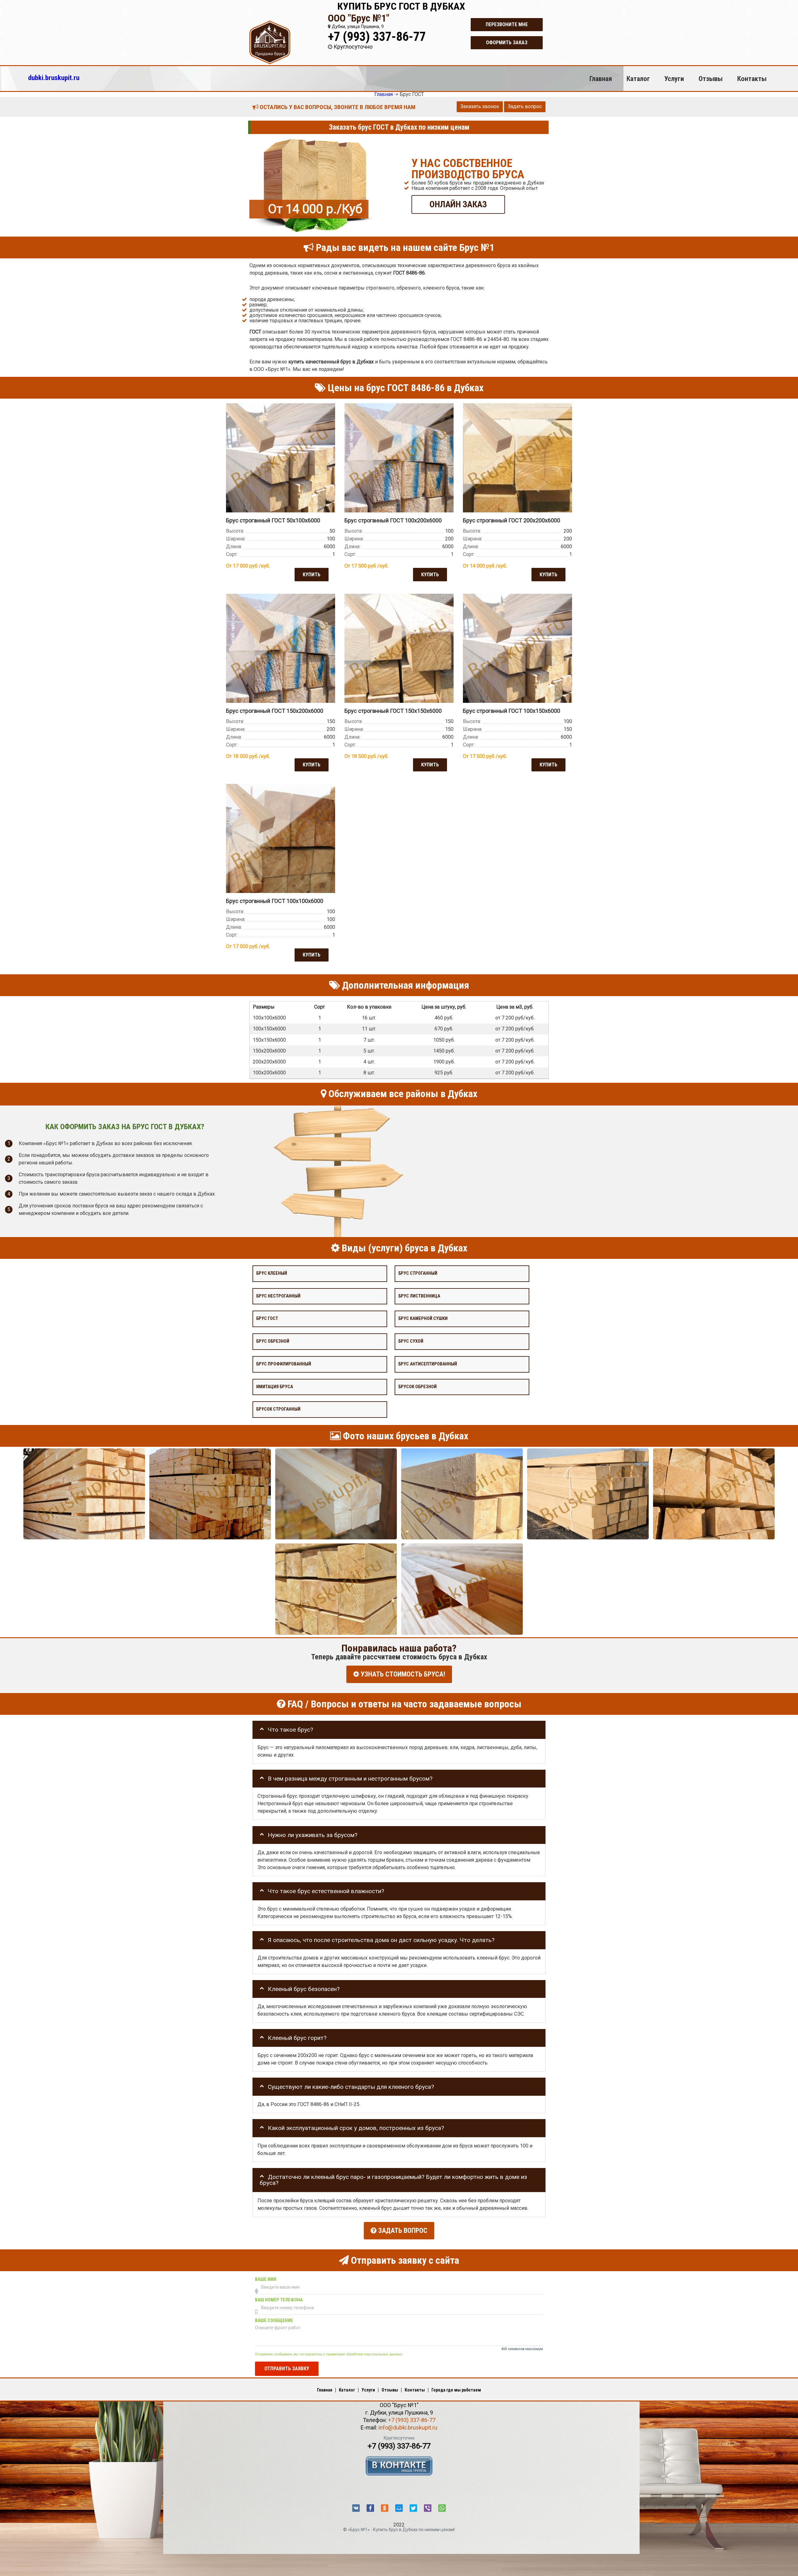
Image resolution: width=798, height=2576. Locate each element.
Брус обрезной (273, 1341)
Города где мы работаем (456, 2390)
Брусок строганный (278, 1409)
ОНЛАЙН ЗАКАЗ (458, 204)
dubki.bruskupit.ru (54, 78)
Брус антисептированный (428, 1364)
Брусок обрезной (418, 1386)
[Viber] (428, 2508)
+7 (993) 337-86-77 (377, 37)
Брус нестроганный (278, 1296)
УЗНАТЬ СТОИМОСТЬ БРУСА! (402, 1674)
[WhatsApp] (442, 2508)
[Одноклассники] (385, 2508)
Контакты (752, 79)
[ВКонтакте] (356, 2508)
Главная (601, 79)
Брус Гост (267, 1319)
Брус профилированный (284, 1364)
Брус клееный (272, 1273)
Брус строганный (418, 1273)
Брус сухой (411, 1341)
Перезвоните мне (507, 24)
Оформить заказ (507, 43)
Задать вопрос (525, 106)
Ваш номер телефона (279, 2300)
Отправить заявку (287, 2369)
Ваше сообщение (274, 2321)
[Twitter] (413, 2508)
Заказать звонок (480, 106)
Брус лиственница (419, 1296)
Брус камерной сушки (423, 1319)
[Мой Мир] (399, 2508)
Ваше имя (266, 2279)
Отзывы (711, 79)
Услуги (674, 79)
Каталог (638, 79)
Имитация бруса (275, 1386)
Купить (312, 574)
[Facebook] (370, 2508)
